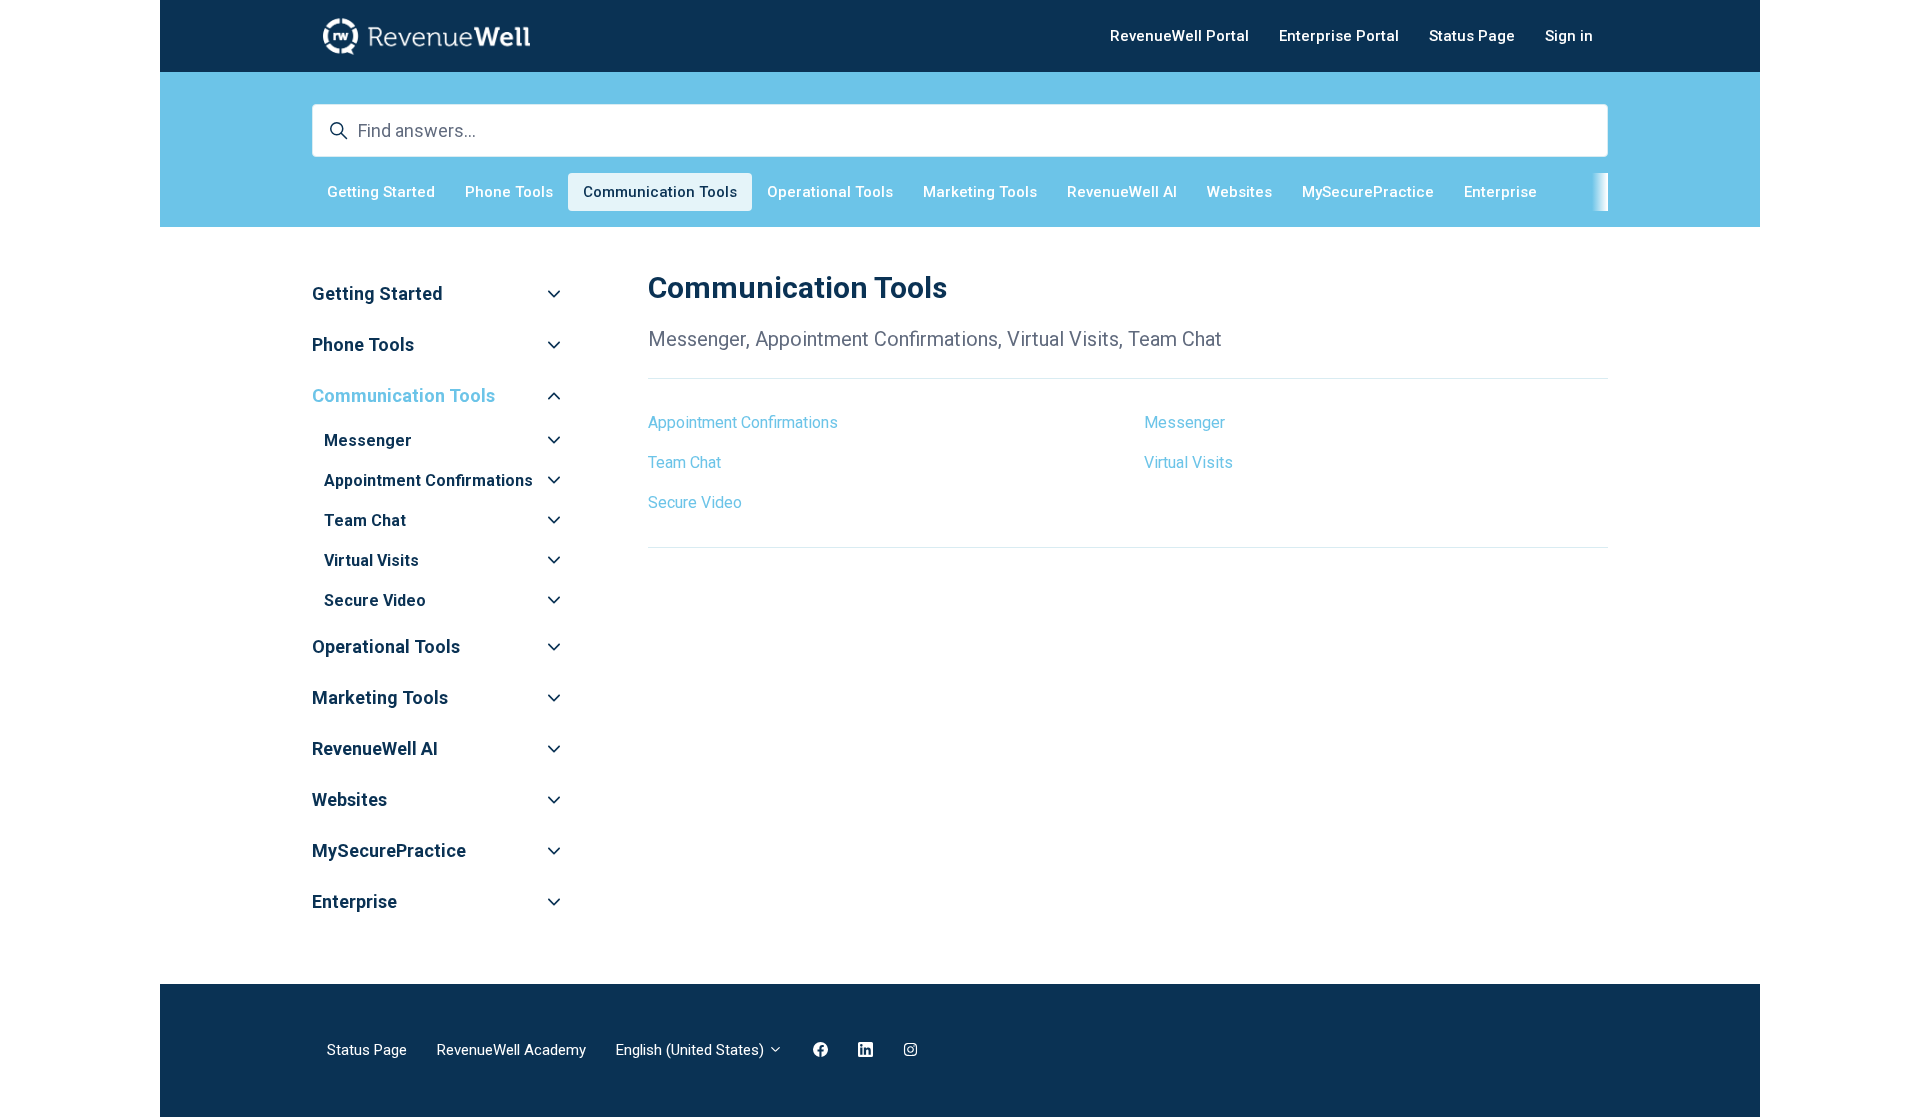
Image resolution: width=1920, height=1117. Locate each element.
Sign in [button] (1569, 36)
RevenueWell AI (1122, 192)
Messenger (1184, 422)
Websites (1239, 192)
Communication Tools (660, 192)
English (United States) (692, 1050)
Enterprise (1500, 192)
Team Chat (684, 462)
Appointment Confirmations (743, 422)
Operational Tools (830, 192)
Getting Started (381, 192)
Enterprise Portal (1339, 36)
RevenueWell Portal (1179, 36)
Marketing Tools (980, 192)
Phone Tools (509, 192)
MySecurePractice (1368, 192)
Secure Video (695, 502)
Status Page (1472, 36)
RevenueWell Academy (511, 1050)
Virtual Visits (1188, 462)
